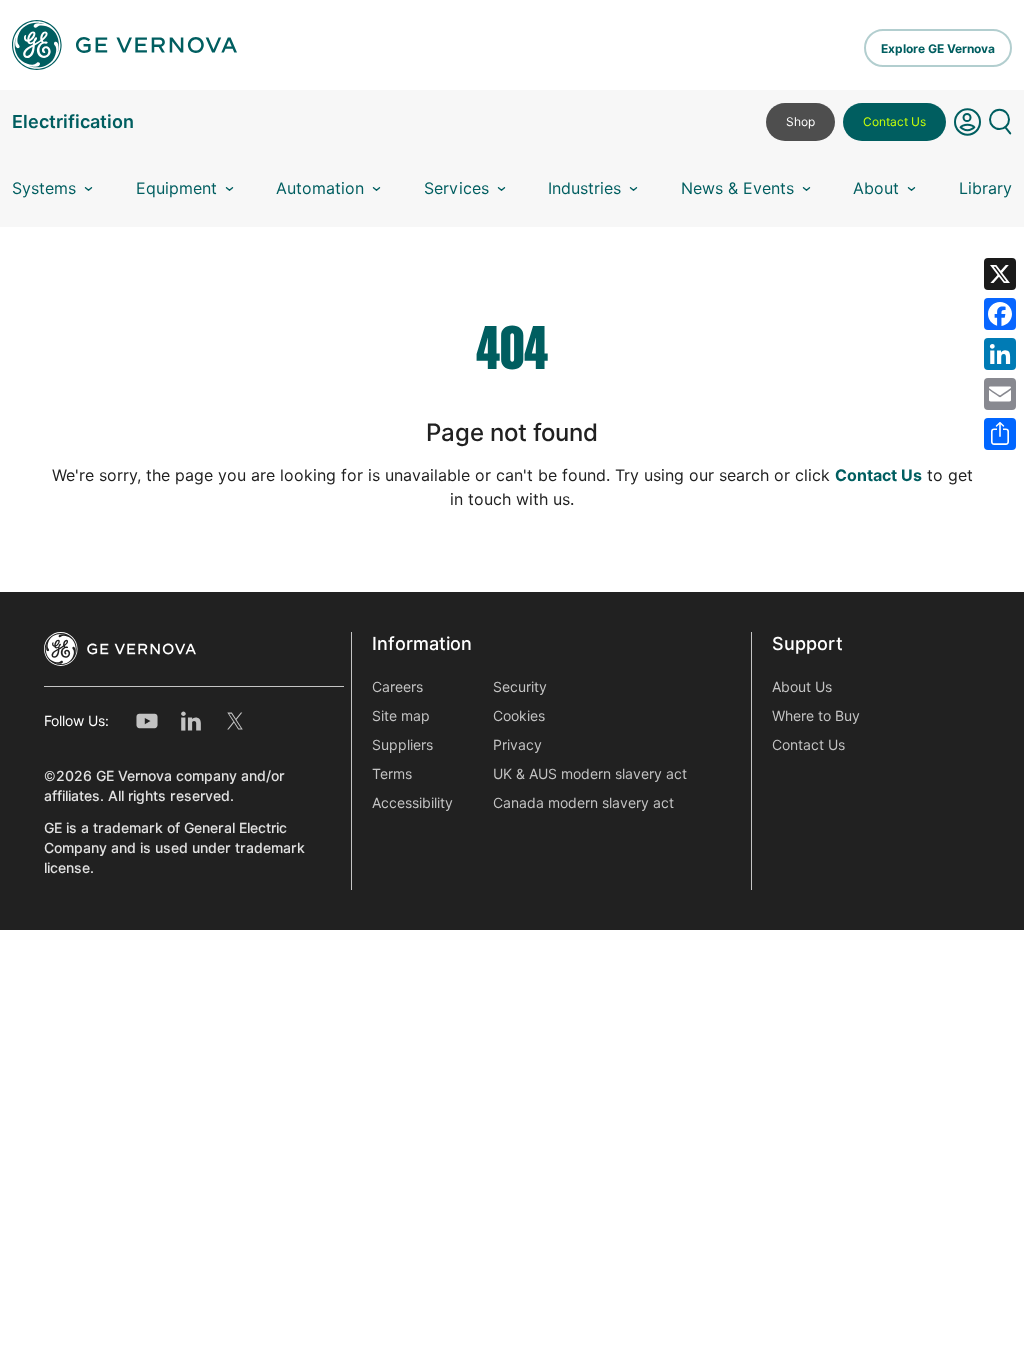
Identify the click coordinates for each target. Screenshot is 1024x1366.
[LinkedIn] (1000, 354)
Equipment (176, 188)
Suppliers (402, 745)
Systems (44, 188)
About (876, 188)
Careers (397, 687)
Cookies (519, 716)
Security (520, 687)
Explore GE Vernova (938, 48)
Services (456, 188)
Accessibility (412, 803)
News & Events (737, 188)
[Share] (1000, 434)
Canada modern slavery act (583, 803)
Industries (584, 188)
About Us (802, 687)
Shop (800, 121)
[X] (1000, 274)
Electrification (73, 121)
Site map (401, 716)
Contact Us (894, 121)
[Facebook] (1000, 314)
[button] (967, 130)
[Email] (1000, 394)
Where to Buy (816, 716)
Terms (392, 774)
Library (985, 188)
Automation (320, 188)
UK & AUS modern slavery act (590, 774)
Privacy (517, 745)
